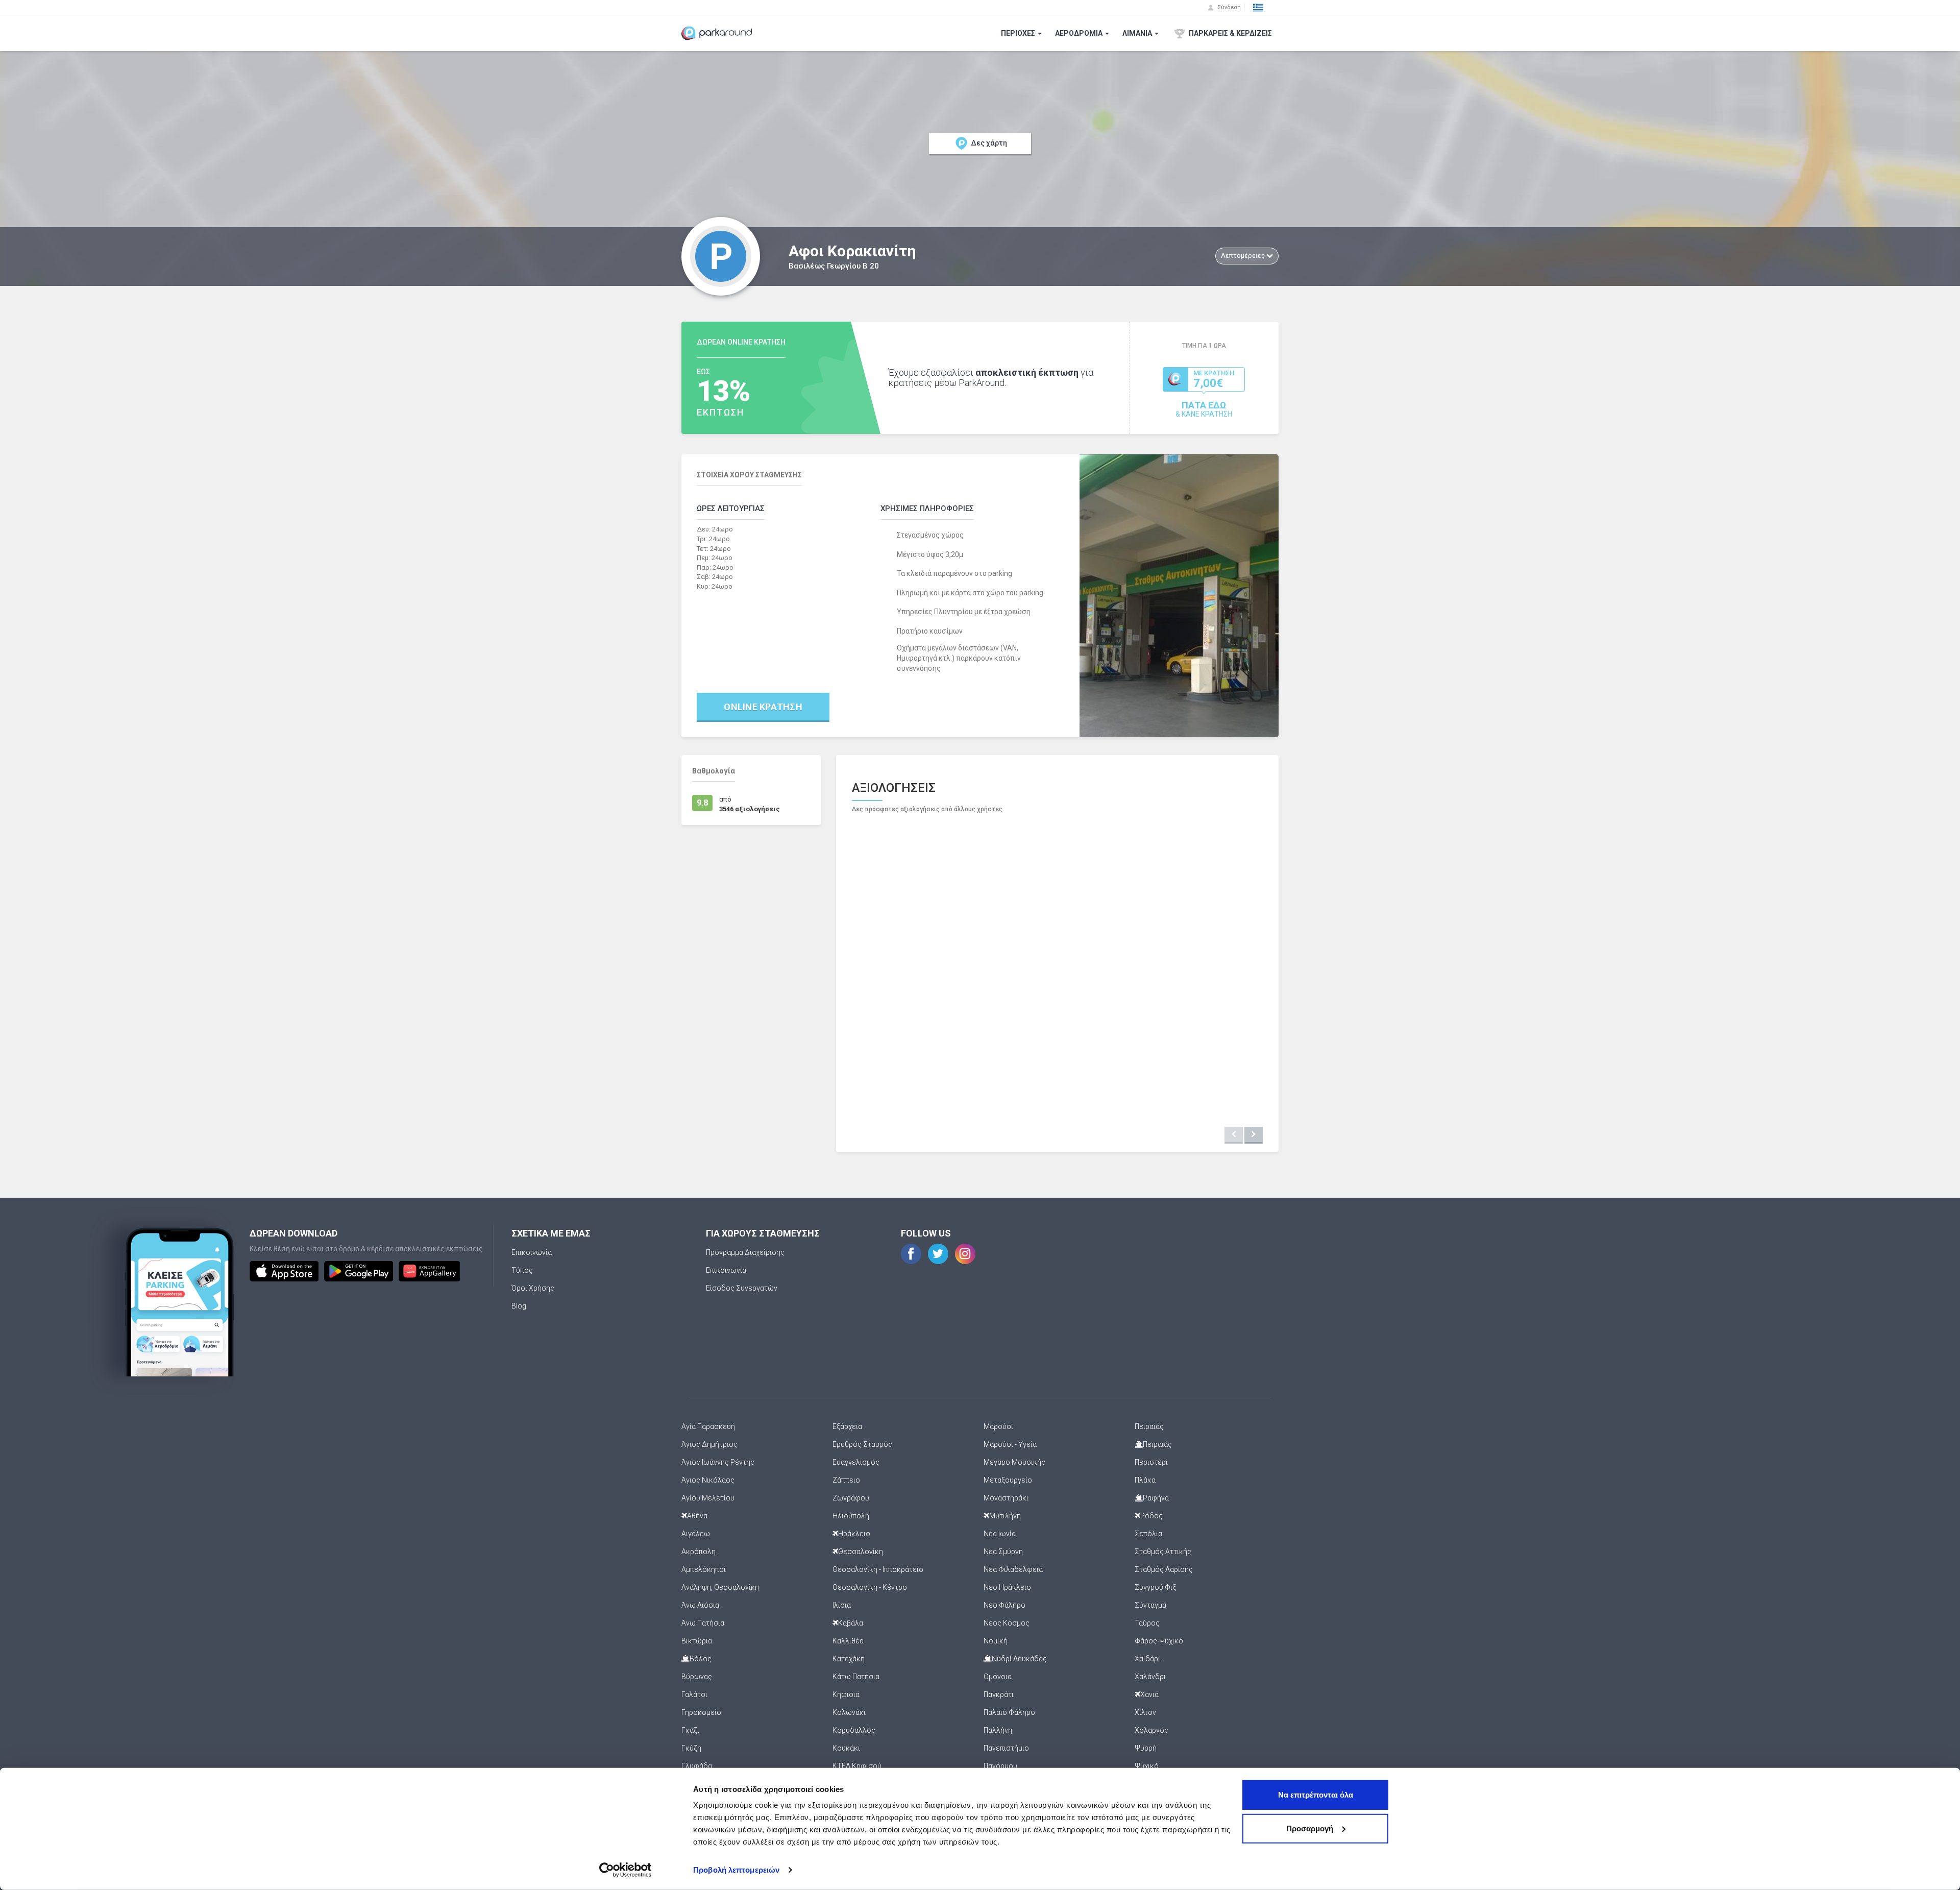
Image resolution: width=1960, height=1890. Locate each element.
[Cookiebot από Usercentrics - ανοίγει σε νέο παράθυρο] (626, 1870)
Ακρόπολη (699, 1552)
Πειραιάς (1149, 1426)
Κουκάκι (846, 1748)
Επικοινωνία (532, 1252)
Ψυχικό (1147, 1766)
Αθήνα (697, 1516)
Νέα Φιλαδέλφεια (1013, 1569)
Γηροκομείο (701, 1712)
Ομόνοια (998, 1677)
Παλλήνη (998, 1730)
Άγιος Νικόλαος (708, 1480)
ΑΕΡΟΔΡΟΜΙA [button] (1080, 33)
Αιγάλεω (696, 1534)
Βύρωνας (697, 1677)
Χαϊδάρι (1147, 1659)
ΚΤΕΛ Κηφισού (857, 1766)
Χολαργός (1151, 1730)
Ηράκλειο (854, 1534)
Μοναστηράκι (1006, 1498)
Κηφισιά (846, 1694)
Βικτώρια (697, 1641)
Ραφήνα (1156, 1498)
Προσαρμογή (1310, 1828)
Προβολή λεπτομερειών (736, 1870)
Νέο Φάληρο (1004, 1605)
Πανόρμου (1000, 1766)
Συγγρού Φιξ (1155, 1587)
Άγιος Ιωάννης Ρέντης (718, 1462)
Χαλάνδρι (1150, 1677)
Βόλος (701, 1659)
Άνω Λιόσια (700, 1605)
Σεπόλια (1148, 1534)
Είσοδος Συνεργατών (742, 1288)
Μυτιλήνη (1005, 1516)
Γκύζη (691, 1748)
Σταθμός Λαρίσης (1164, 1569)
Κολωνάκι (849, 1712)
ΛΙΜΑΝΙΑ (1138, 33)
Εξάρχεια (847, 1426)
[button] (1258, 8)
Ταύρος (1147, 1623)
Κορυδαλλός (854, 1730)
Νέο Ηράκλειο (1007, 1587)
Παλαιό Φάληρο (1009, 1712)
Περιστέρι (1151, 1462)
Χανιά (1149, 1694)
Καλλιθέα (848, 1641)
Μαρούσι (998, 1426)
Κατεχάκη (849, 1659)
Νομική (996, 1641)
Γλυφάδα (697, 1766)
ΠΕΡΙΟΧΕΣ (1019, 33)
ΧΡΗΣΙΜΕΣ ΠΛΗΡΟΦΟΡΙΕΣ (927, 508)
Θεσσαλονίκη (861, 1552)
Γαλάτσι (694, 1694)
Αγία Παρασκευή (708, 1426)
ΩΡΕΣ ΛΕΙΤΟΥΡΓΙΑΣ (731, 508)
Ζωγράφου (851, 1498)
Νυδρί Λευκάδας (1019, 1659)
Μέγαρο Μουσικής (1014, 1462)
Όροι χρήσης (533, 1288)
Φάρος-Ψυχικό (1159, 1641)
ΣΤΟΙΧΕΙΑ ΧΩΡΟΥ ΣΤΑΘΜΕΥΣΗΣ (749, 475)
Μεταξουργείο (1008, 1480)
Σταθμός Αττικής (1163, 1552)
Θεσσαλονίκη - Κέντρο (870, 1587)
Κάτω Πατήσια (856, 1677)
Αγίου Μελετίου (708, 1498)
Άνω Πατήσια (703, 1623)
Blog (519, 1306)
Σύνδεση (1228, 7)
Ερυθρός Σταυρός (862, 1444)
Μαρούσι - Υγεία (1010, 1444)
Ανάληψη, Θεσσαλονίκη (720, 1587)
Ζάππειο (846, 1480)
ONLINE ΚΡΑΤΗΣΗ (763, 707)
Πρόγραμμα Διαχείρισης (745, 1252)
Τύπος (522, 1270)
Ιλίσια (842, 1605)
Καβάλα (851, 1623)
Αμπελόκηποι (704, 1569)
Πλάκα (1145, 1480)
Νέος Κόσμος (1007, 1623)
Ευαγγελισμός (856, 1462)
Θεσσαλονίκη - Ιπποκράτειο (878, 1569)
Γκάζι (690, 1730)
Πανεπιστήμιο (1006, 1748)
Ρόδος (1151, 1516)
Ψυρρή (1146, 1748)
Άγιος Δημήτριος (709, 1444)
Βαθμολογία (714, 771)
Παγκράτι (999, 1694)
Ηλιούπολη (851, 1516)
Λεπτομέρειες (1244, 256)
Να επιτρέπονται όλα (1316, 1795)
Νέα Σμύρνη (1003, 1552)
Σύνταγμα (1150, 1605)
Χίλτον (1145, 1712)
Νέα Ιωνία (1000, 1534)
